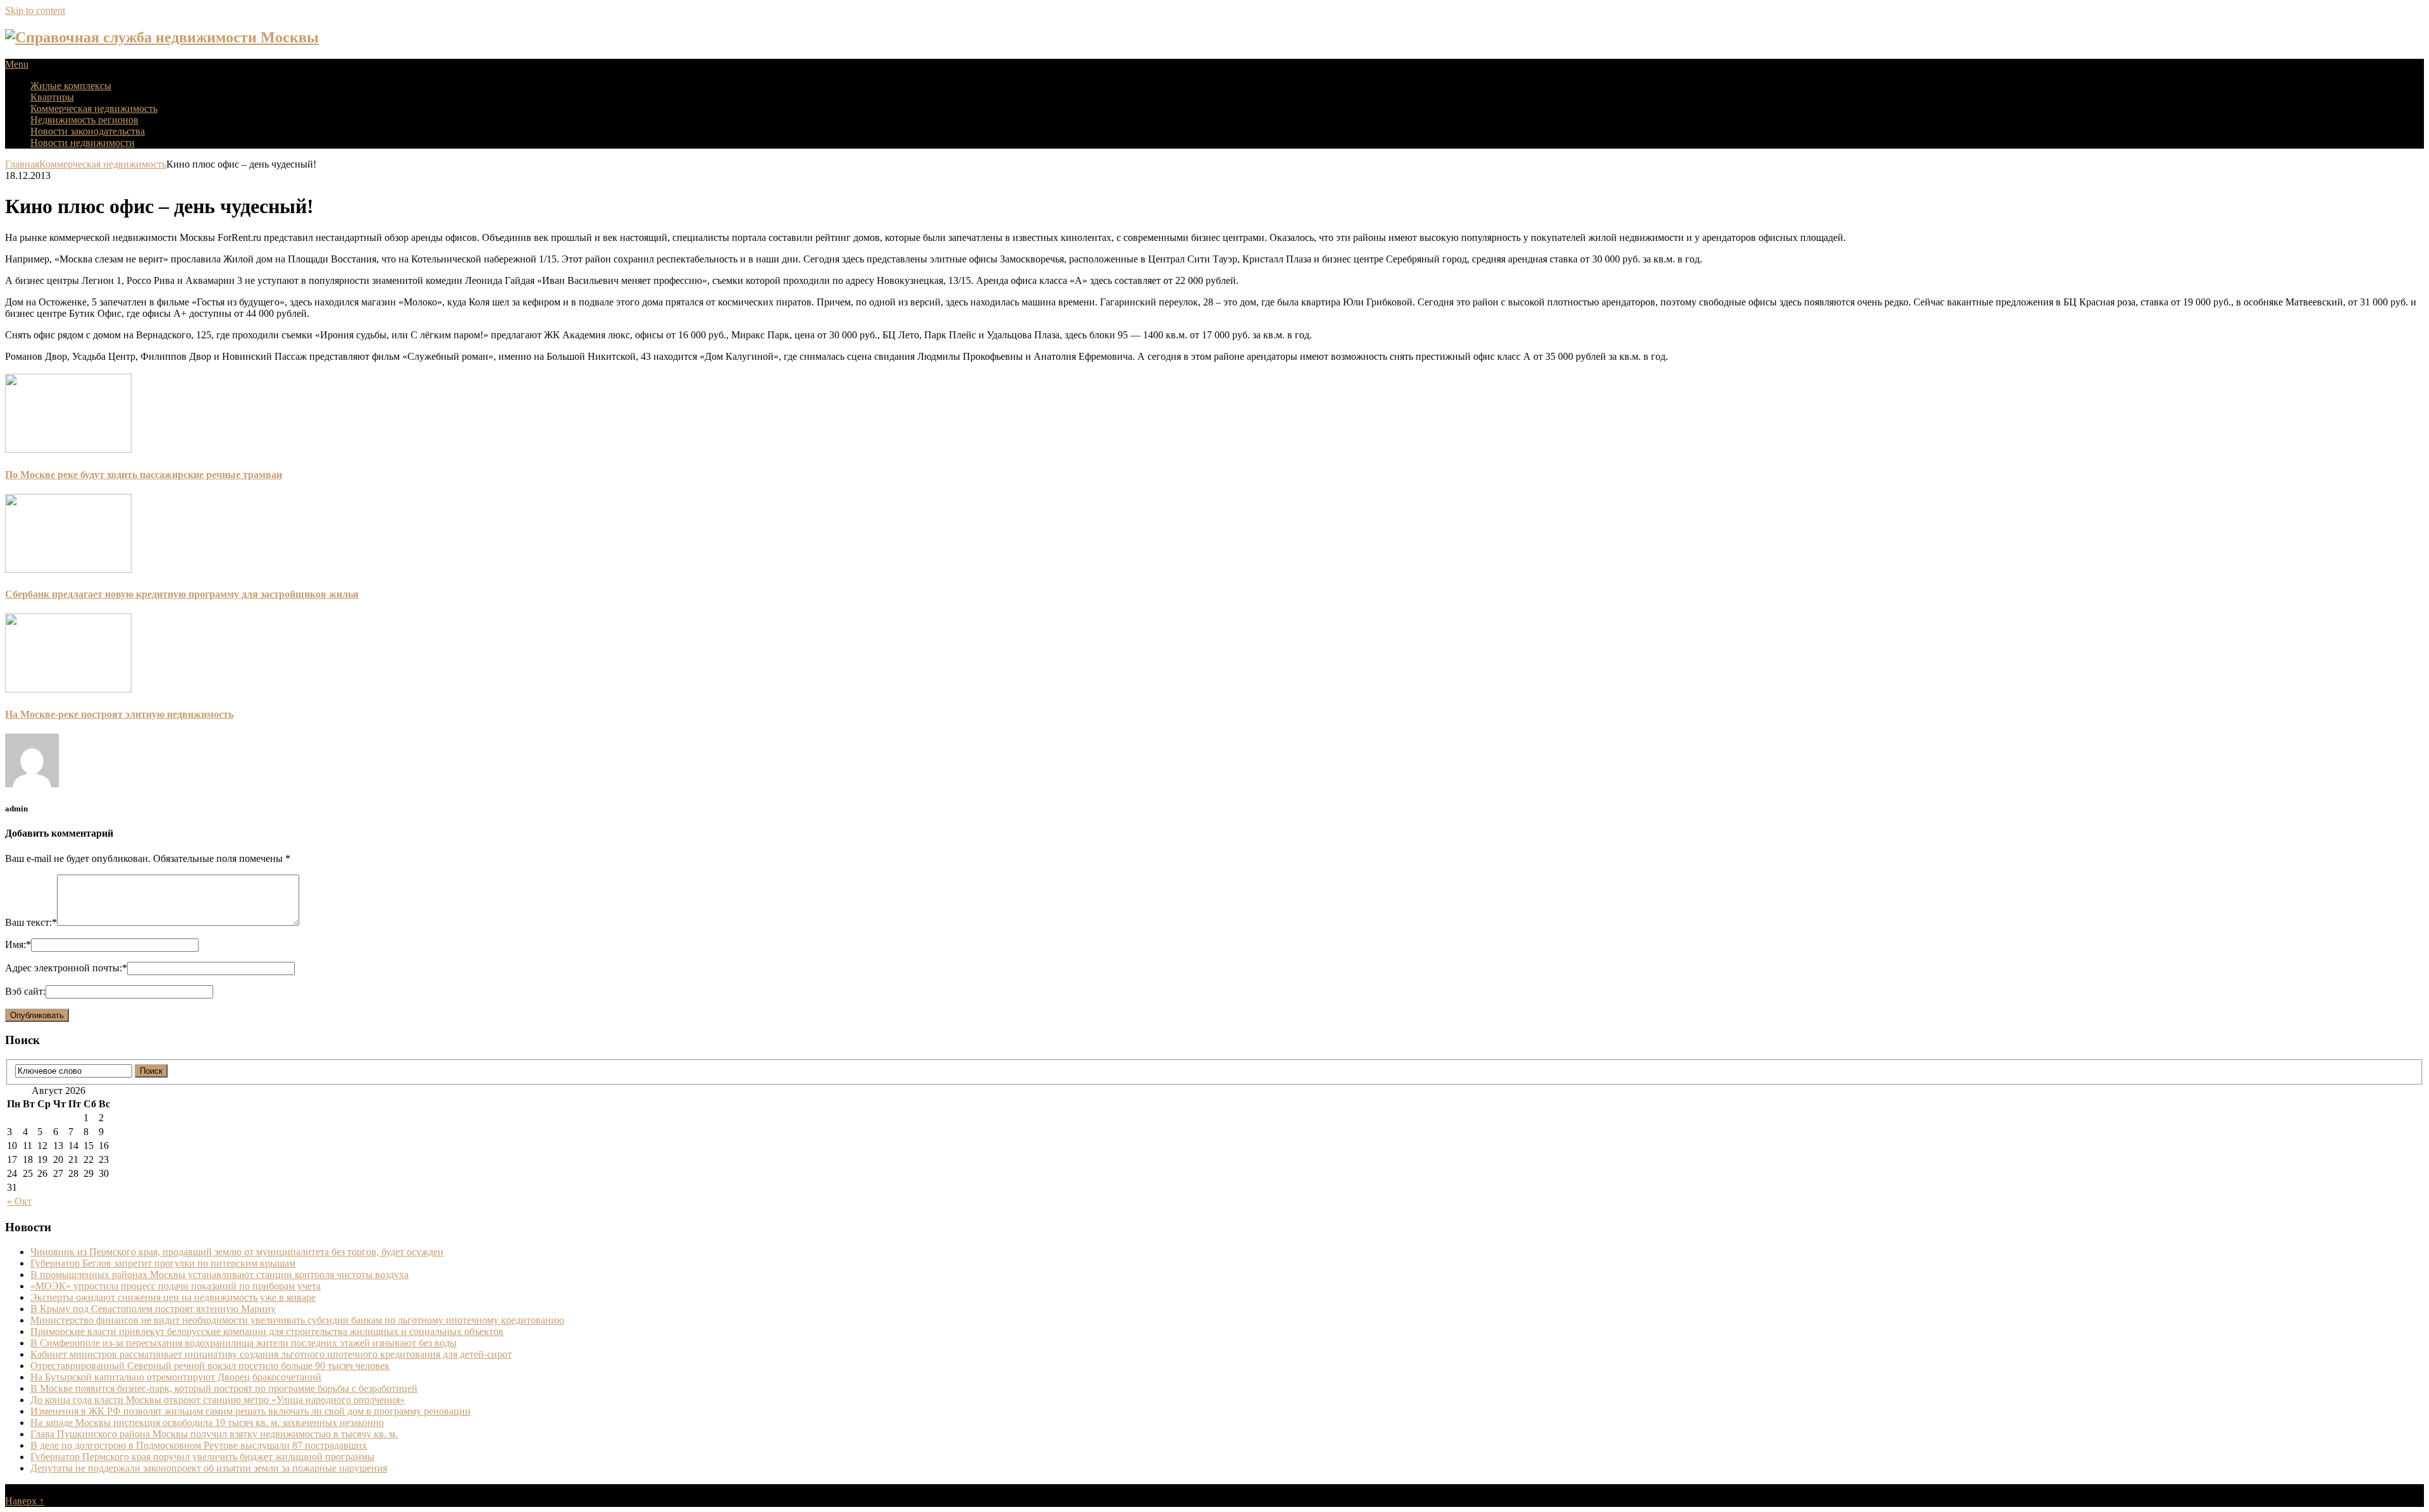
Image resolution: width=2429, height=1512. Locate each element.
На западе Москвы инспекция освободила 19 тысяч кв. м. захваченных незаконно (207, 1423)
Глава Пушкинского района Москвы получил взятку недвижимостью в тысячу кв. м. (214, 1434)
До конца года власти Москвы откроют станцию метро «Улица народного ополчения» (218, 1400)
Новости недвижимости (83, 143)
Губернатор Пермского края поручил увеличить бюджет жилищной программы (202, 1457)
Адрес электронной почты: (66, 968)
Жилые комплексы (71, 86)
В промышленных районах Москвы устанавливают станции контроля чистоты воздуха (219, 1275)
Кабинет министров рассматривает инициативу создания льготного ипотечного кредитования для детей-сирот (271, 1354)
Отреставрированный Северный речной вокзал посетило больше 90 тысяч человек (210, 1366)
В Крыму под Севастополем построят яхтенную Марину (153, 1309)
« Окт (19, 1201)
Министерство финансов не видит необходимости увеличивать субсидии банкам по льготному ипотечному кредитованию (297, 1320)
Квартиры (52, 97)
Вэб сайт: (25, 991)
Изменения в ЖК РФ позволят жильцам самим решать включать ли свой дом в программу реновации (250, 1411)
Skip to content (35, 10)
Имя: (18, 944)
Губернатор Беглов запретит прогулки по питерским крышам (163, 1263)
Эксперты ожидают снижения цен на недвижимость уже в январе (173, 1297)
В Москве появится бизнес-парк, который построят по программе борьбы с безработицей (224, 1388)
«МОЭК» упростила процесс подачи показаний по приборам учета (176, 1286)
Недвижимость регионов (84, 120)
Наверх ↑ (25, 1501)
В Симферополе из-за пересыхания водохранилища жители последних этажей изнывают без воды (244, 1343)
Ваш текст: (31, 922)
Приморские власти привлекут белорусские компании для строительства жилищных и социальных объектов (267, 1331)
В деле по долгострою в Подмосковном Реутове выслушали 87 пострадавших (199, 1445)
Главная (22, 164)
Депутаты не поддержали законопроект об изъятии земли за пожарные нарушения (209, 1468)
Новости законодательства (88, 131)
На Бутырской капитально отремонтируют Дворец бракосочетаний (176, 1377)
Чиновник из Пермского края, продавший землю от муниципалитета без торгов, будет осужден (237, 1252)
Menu (17, 64)
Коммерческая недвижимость (94, 108)
